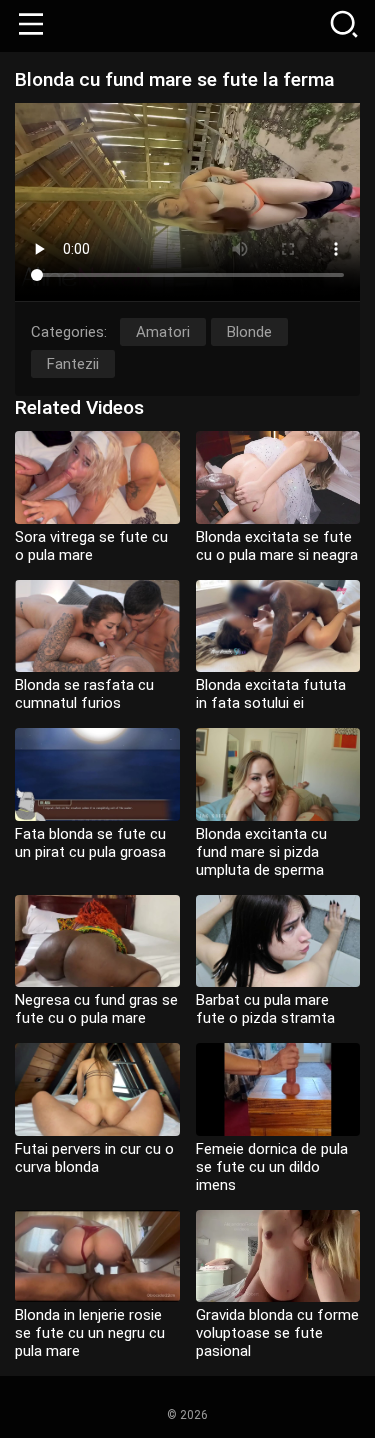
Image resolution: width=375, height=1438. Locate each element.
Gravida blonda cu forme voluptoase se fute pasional (277, 1333)
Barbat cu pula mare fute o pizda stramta (265, 1009)
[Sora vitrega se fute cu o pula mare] (97, 477)
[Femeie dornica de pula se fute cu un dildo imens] (278, 1089)
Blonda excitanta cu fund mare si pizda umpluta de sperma (261, 852)
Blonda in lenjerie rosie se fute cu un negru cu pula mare (90, 1333)
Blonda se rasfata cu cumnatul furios (84, 694)
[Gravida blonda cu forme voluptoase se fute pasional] (278, 1256)
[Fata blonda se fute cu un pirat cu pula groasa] (97, 774)
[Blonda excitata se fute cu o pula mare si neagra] (278, 477)
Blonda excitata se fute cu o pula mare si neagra (277, 546)
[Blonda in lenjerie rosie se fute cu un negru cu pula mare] (97, 1256)
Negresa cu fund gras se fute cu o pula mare (96, 1009)
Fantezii (73, 364)
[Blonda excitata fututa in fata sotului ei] (278, 626)
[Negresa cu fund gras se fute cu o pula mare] (97, 941)
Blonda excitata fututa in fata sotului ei (271, 694)
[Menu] (31, 26)
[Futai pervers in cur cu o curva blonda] (97, 1089)
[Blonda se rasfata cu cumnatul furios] (97, 626)
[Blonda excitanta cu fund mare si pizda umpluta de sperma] (278, 774)
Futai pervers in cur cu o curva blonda (94, 1158)
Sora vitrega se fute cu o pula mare (91, 546)
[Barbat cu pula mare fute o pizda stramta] (278, 941)
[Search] (344, 26)
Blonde (249, 332)
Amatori (163, 332)
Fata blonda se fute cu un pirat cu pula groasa (90, 843)
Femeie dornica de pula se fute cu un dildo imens (272, 1167)
